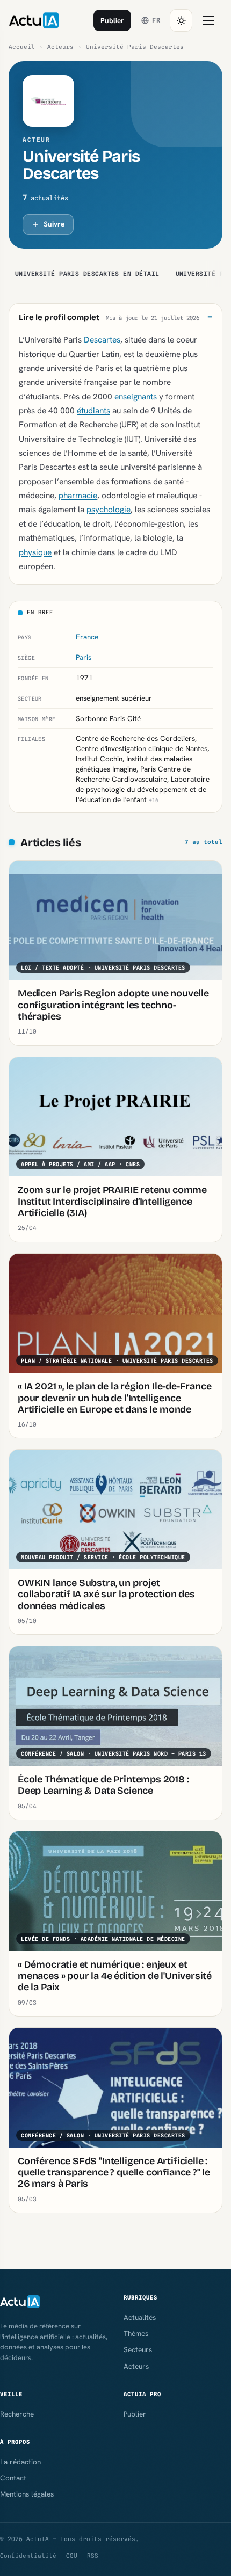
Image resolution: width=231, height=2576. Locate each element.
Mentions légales (27, 2494)
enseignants (136, 396)
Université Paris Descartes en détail (87, 274)
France (87, 637)
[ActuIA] (34, 20)
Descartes (102, 340)
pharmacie (78, 495)
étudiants (93, 410)
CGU (72, 2556)
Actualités (140, 2317)
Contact (13, 2478)
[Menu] (208, 20)
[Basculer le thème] (181, 20)
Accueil (22, 47)
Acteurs (60, 47)
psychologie (109, 509)
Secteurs (138, 2349)
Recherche (17, 2414)
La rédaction (20, 2462)
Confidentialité (28, 2556)
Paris (84, 657)
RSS (93, 2556)
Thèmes (136, 2333)
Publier (112, 20)
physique (35, 552)
